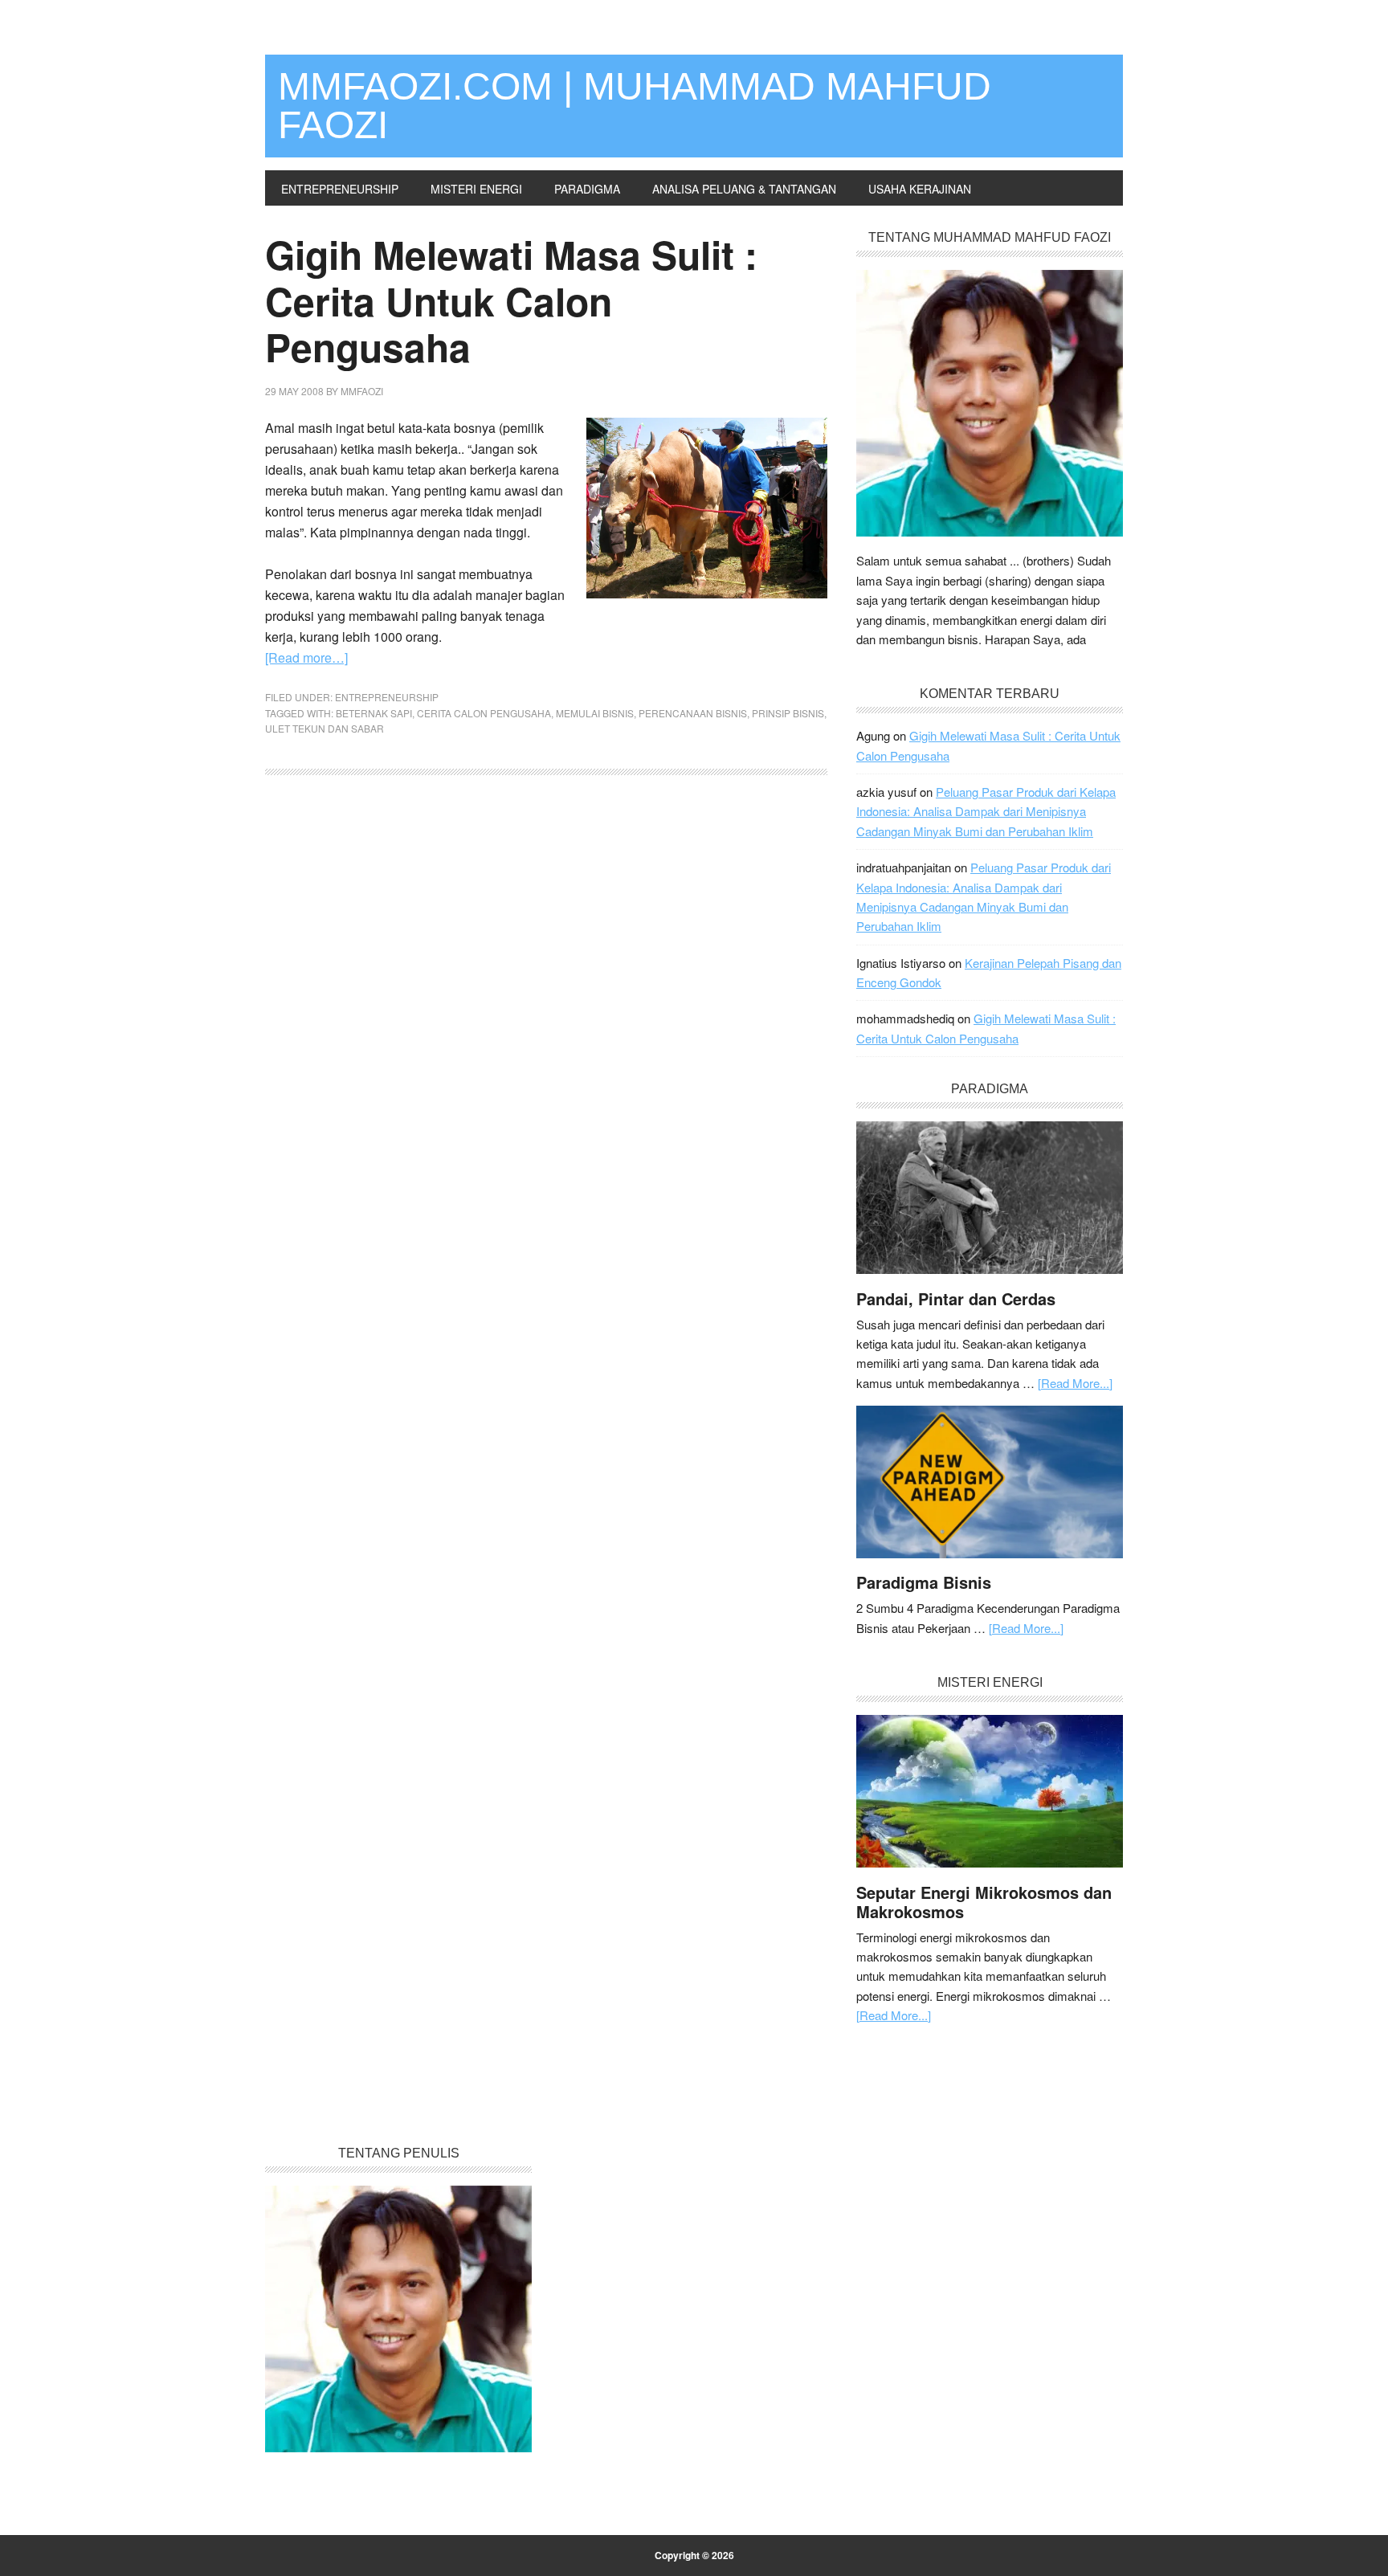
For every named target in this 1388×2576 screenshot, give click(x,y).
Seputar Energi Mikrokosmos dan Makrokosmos (984, 1902)
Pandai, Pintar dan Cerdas (956, 1298)
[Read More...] (1075, 1383)
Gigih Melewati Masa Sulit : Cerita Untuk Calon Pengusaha (511, 300)
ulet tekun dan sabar (325, 728)
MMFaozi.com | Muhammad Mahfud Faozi (635, 106)
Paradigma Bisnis (924, 1582)
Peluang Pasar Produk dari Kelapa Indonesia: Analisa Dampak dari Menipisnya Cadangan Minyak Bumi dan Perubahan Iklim (986, 811)
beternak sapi (374, 713)
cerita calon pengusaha (484, 713)
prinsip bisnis (788, 713)
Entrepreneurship (387, 697)
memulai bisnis (595, 713)
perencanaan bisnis (693, 713)
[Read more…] (306, 657)
